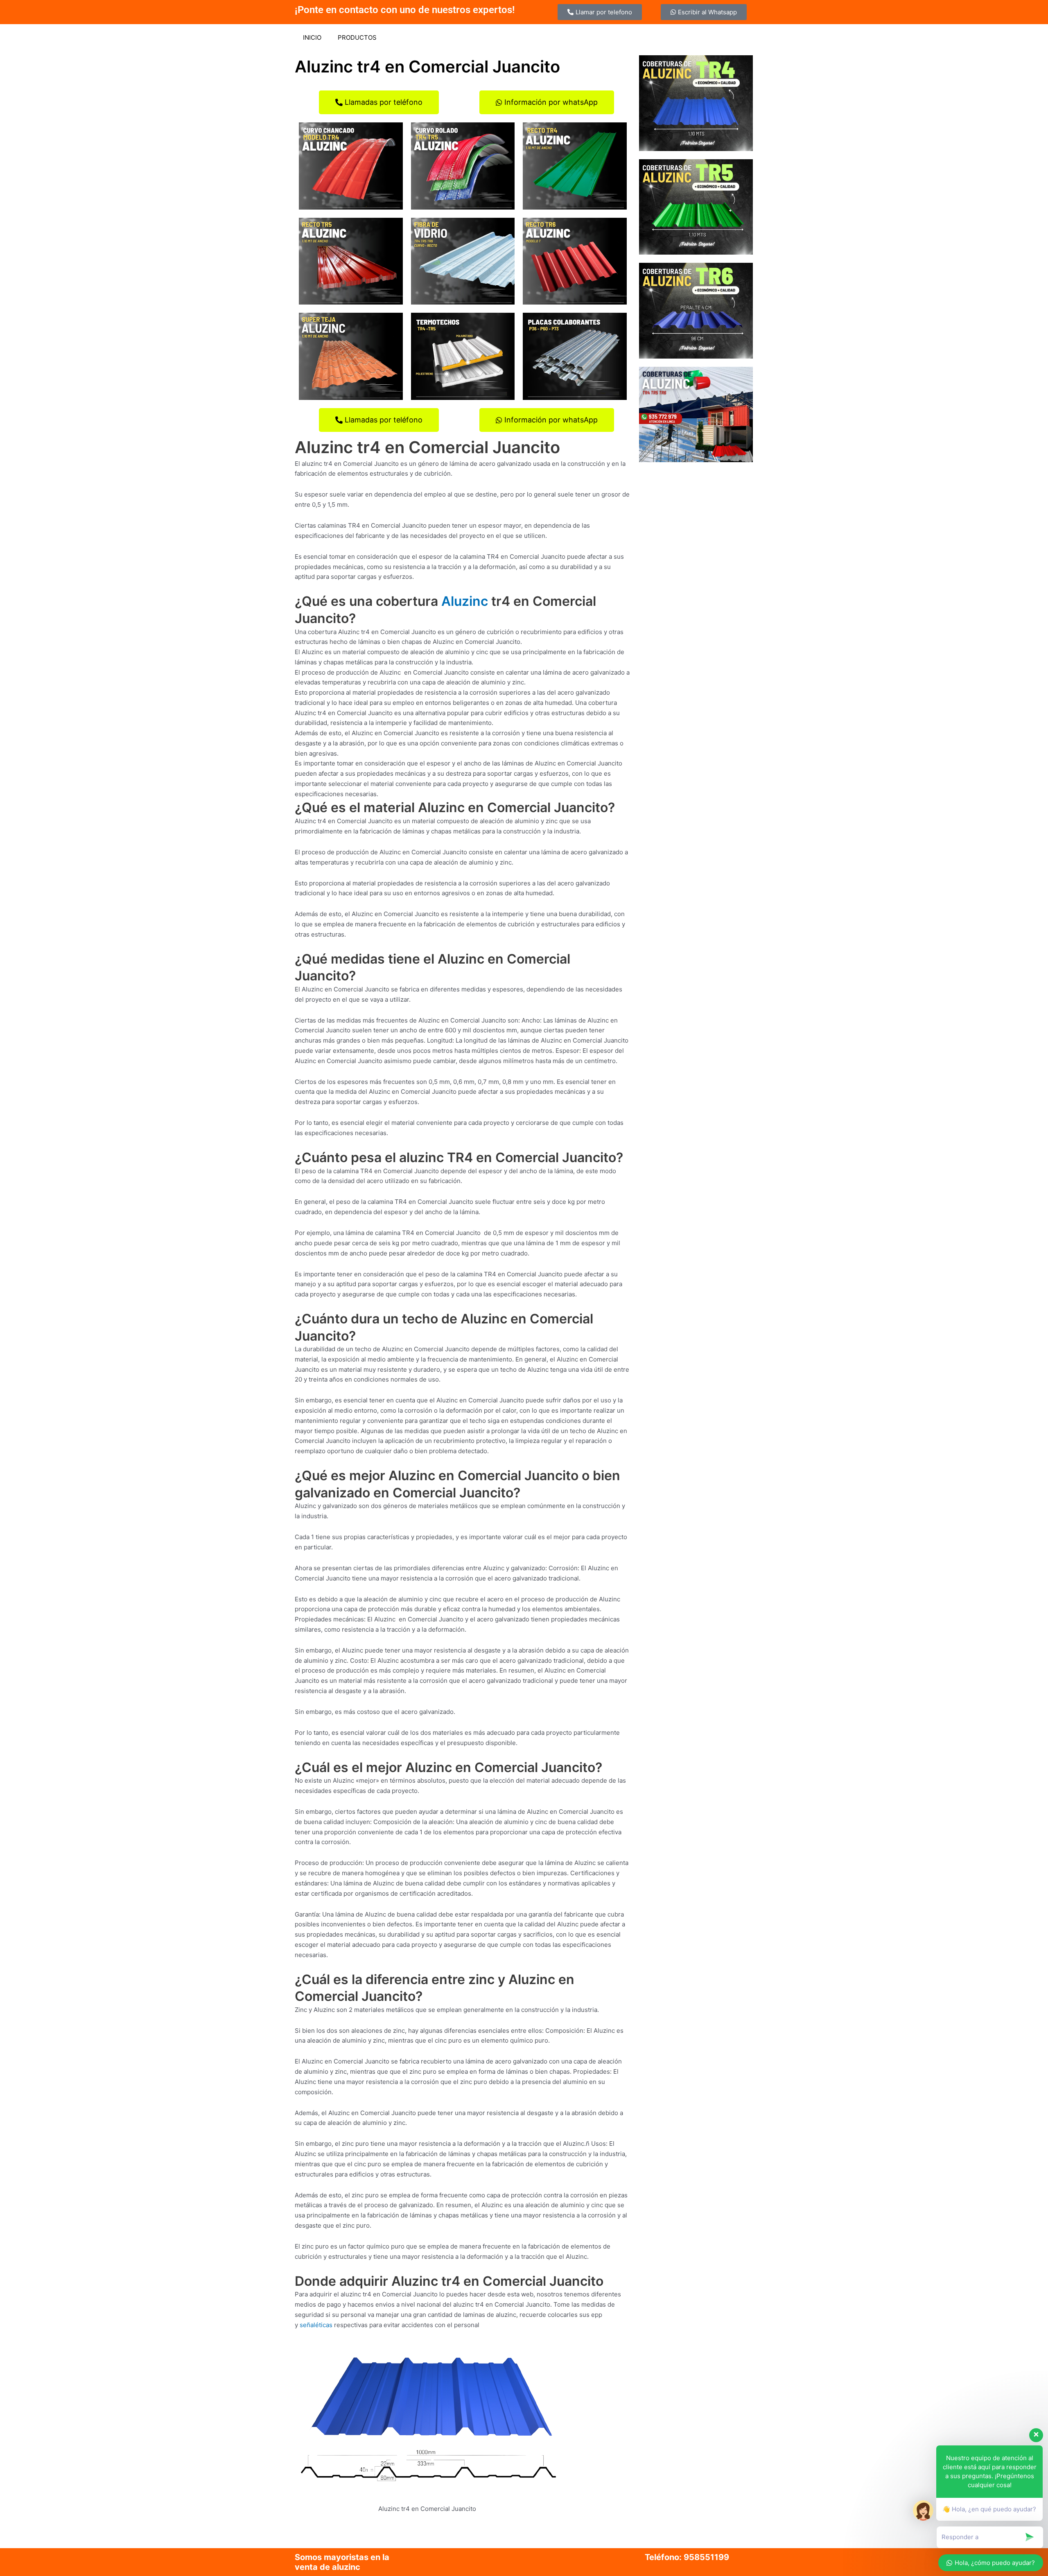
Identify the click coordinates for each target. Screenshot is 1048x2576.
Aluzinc (465, 601)
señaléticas (316, 2325)
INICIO (312, 37)
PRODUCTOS (357, 37)
